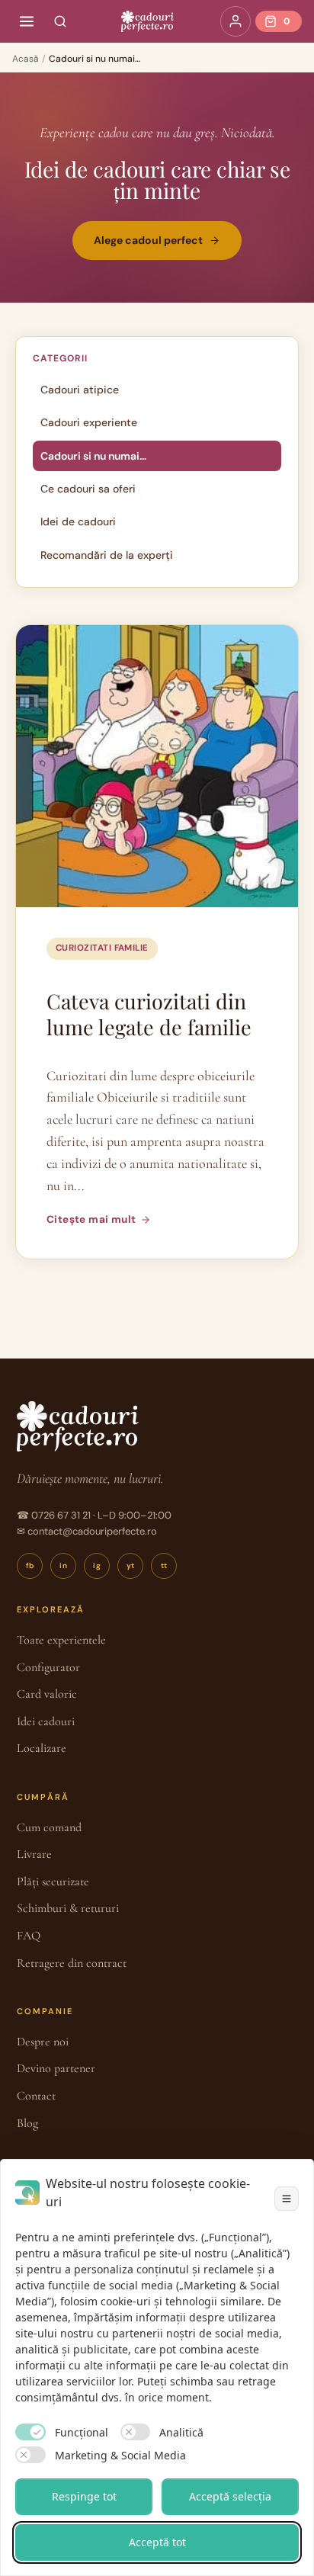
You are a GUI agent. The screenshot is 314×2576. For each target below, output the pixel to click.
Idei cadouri (46, 1721)
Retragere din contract (72, 1963)
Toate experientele (61, 1640)
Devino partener (56, 2068)
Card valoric (47, 1694)
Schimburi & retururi (68, 1908)
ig (97, 1565)
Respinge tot (84, 2496)
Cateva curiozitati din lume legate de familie (149, 1014)
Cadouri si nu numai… (93, 456)
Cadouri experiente (89, 422)
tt (164, 1565)
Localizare (42, 1748)
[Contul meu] (235, 21)
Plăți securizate (53, 1881)
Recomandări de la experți (107, 555)
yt (131, 1565)
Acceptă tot (157, 2542)
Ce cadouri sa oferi (88, 489)
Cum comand (49, 1827)
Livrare (34, 1854)
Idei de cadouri (78, 521)
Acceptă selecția (230, 2496)
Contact (36, 2096)
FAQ (29, 1936)
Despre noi (43, 2042)
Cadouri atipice (80, 390)
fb (30, 1565)
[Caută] (60, 21)
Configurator (48, 1667)
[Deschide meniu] (27, 21)
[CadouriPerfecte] (147, 21)
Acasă (26, 59)
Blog (27, 2123)
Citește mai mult (91, 1219)
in (63, 1565)
